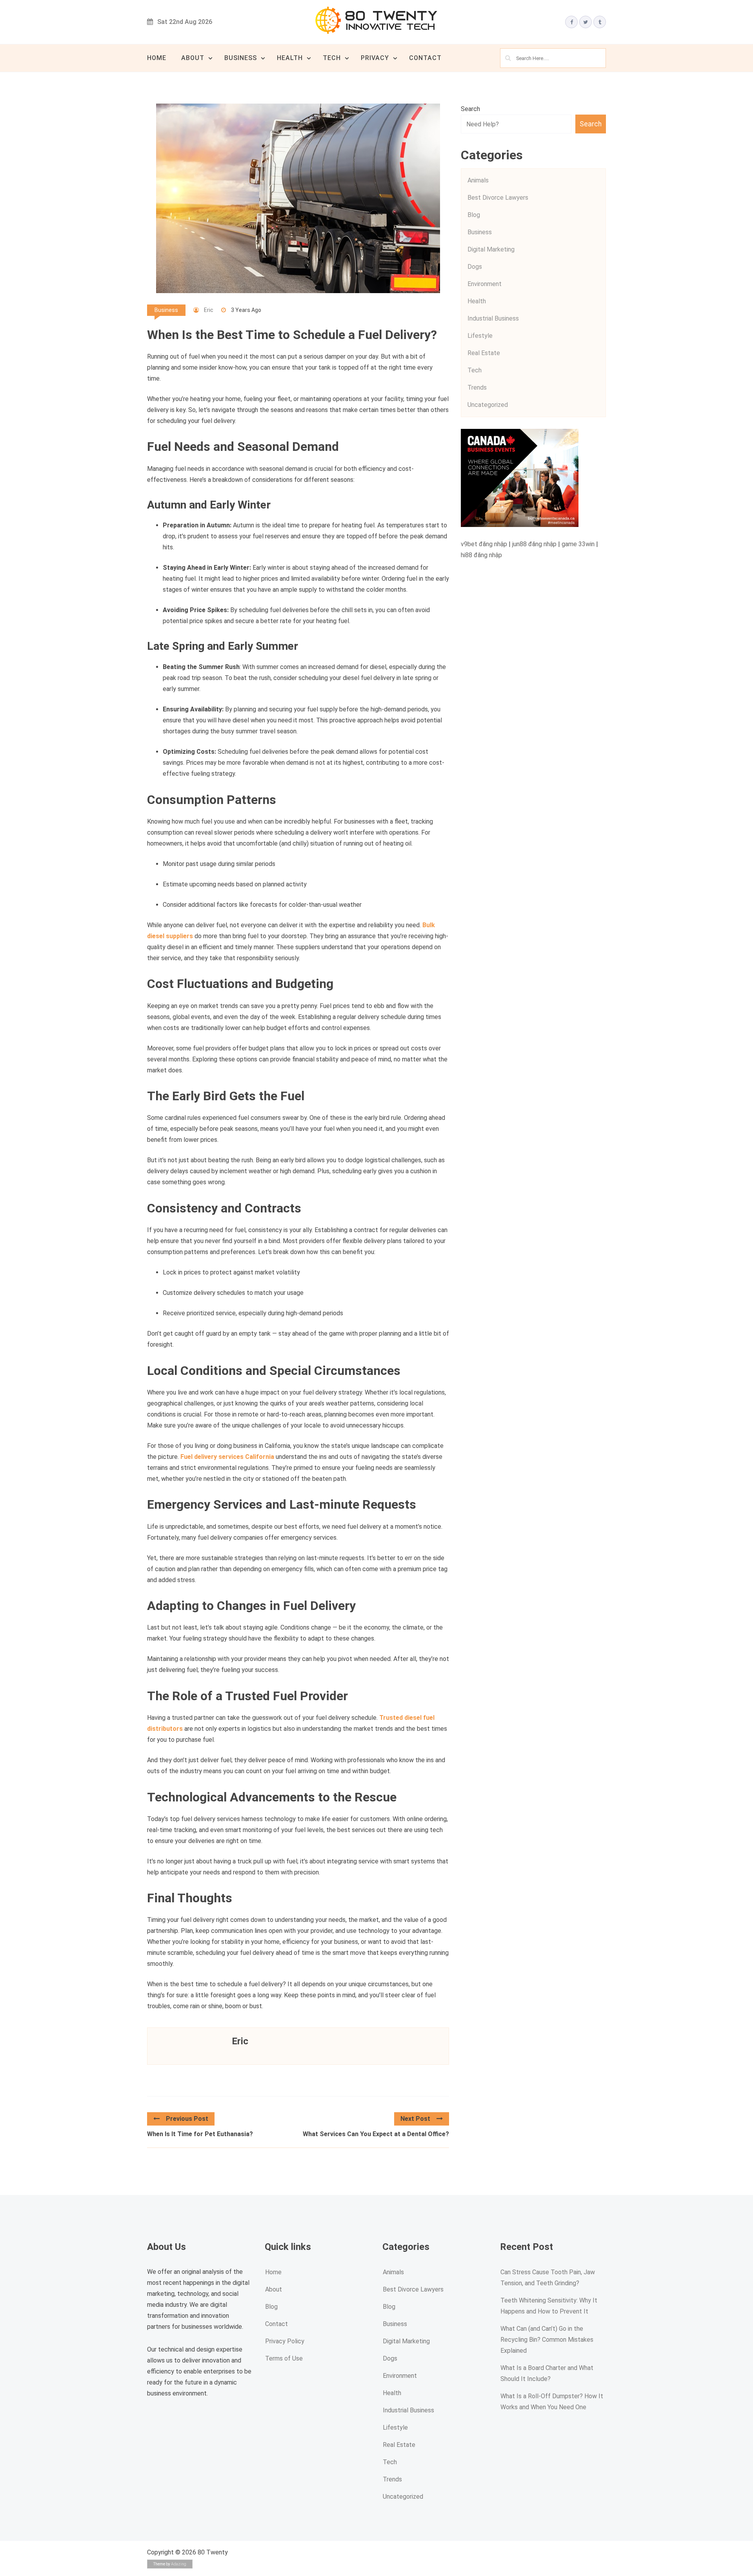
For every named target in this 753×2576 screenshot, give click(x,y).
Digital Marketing (491, 249)
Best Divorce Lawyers (498, 198)
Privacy (375, 58)
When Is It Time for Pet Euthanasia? (200, 2134)
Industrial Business (493, 318)
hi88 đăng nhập (481, 555)
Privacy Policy (285, 2341)
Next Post (415, 2119)
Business (241, 58)
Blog (474, 215)
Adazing (179, 2564)
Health (290, 58)
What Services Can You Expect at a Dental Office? (376, 2134)
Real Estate (484, 353)
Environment (485, 284)
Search (470, 109)
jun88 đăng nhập (534, 544)
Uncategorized (488, 405)
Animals (478, 180)
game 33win (578, 544)
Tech (332, 58)
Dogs (475, 267)
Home (157, 58)
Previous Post (187, 2119)
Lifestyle (480, 336)
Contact (425, 58)
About (193, 58)
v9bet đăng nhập (484, 544)
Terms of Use (284, 2358)
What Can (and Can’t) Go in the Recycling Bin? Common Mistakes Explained (547, 2340)
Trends (477, 387)
